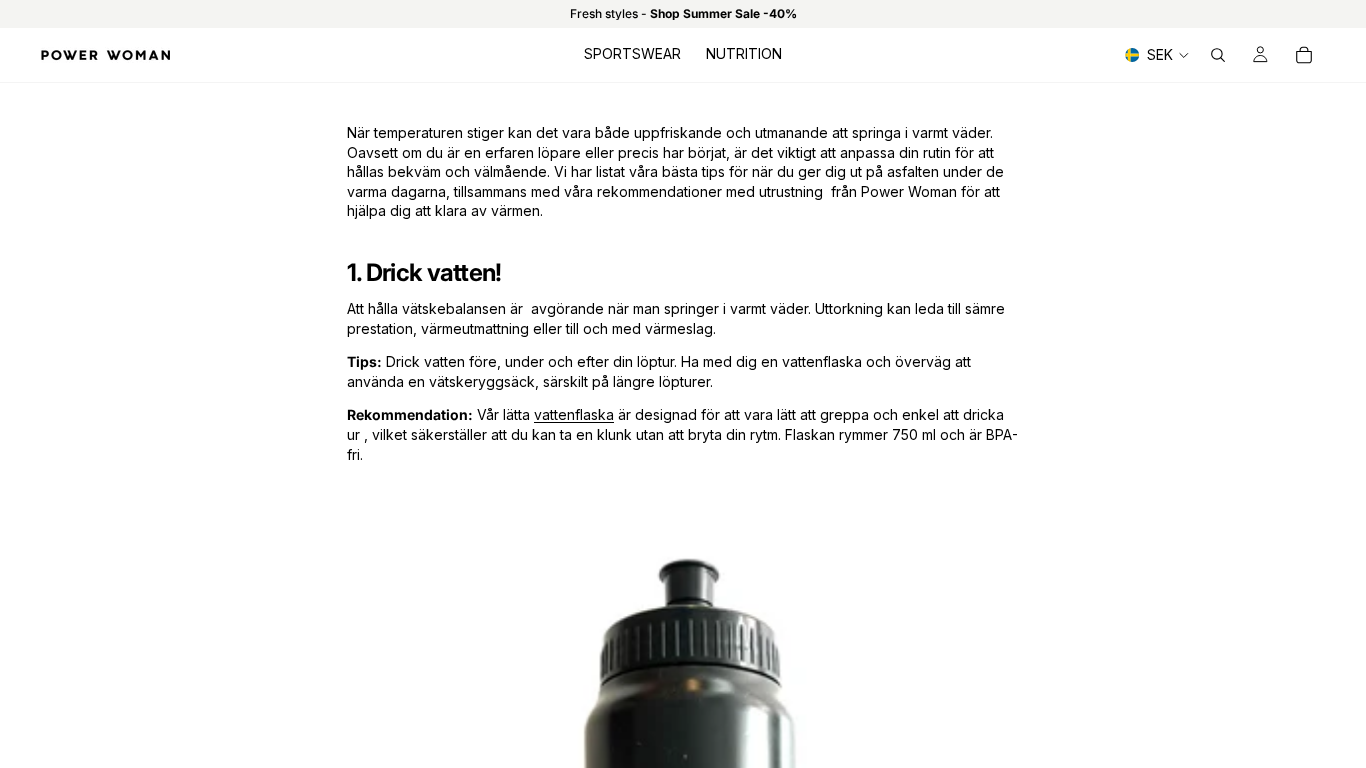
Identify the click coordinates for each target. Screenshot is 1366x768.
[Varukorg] (1304, 55)
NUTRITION (744, 53)
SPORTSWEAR (632, 53)
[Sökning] (1218, 55)
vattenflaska (574, 414)
